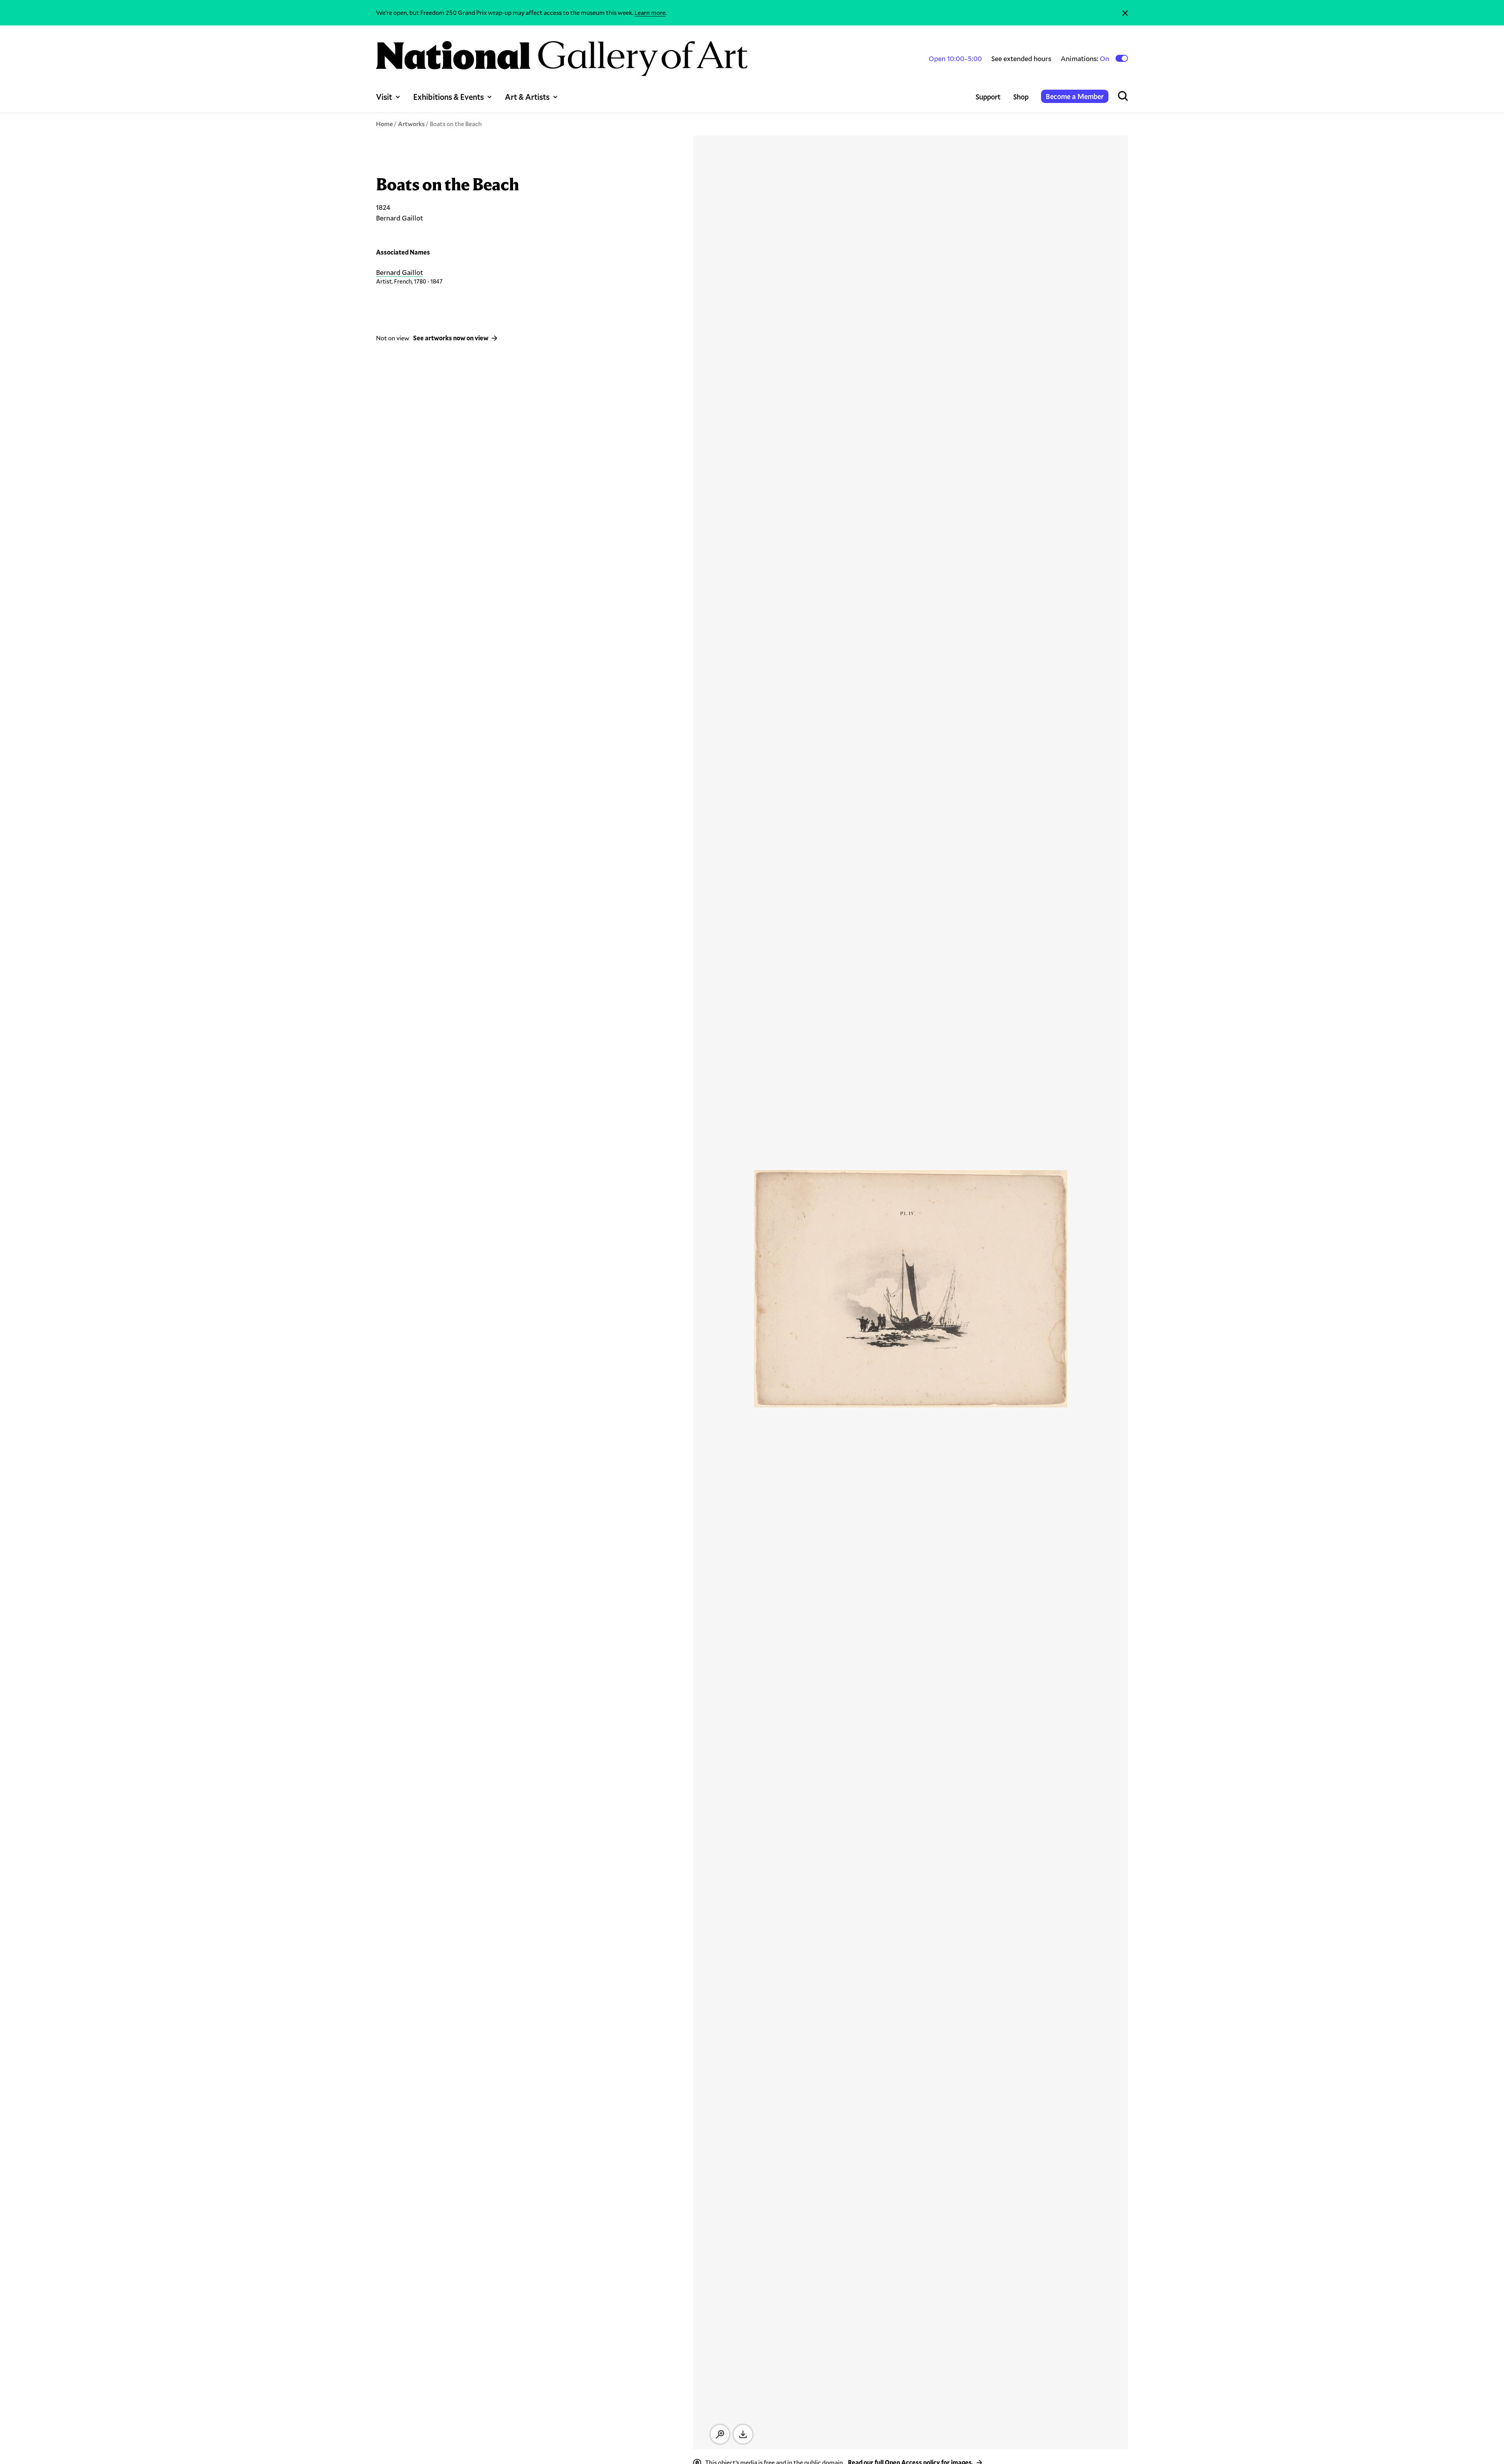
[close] (1125, 13)
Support (988, 97)
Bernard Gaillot (399, 272)
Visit (384, 97)
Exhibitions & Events (448, 97)
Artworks (411, 124)
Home (384, 124)
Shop (1021, 97)
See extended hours (1021, 58)
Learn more (650, 12)
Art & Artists (527, 97)
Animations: (1086, 59)
